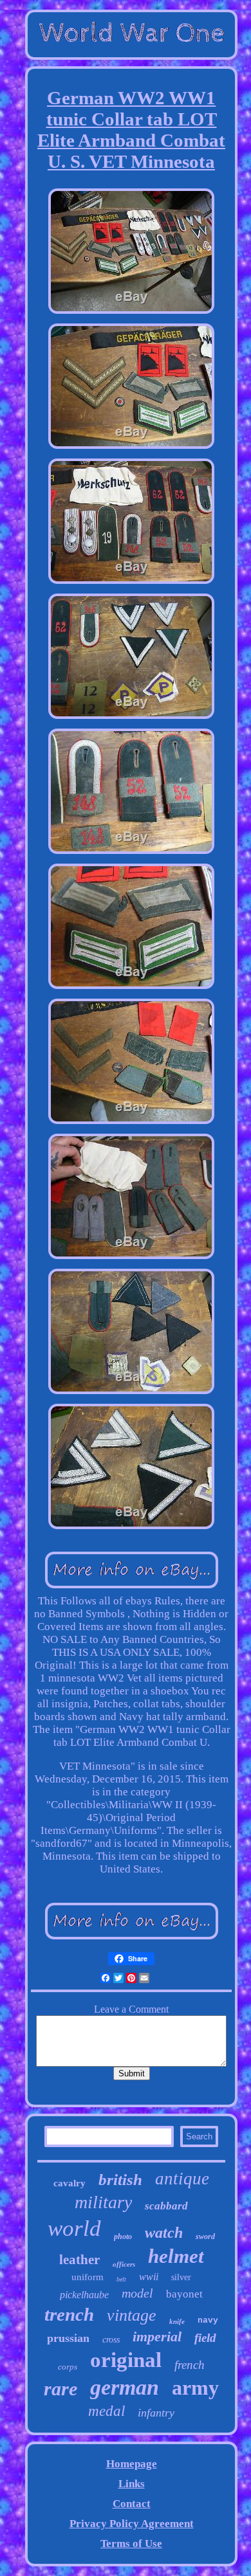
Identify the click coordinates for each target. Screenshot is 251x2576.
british (120, 2180)
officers (124, 2264)
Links (132, 2484)
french (190, 2365)
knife (177, 2321)
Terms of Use (131, 2544)
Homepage (132, 2464)
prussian (68, 2338)
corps (68, 2367)
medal (107, 2411)
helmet (176, 2256)
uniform (88, 2277)
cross (111, 2340)
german (125, 2387)
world (74, 2228)
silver (181, 2277)
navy (208, 2320)
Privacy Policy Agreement (132, 2524)
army (195, 2388)
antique (182, 2179)
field (205, 2338)
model (137, 2293)
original (126, 2360)
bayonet (184, 2294)
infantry (156, 2413)
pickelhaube (84, 2295)
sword (205, 2236)
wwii (149, 2277)
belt (121, 2279)
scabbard (166, 2206)
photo (123, 2236)
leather (79, 2260)
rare (60, 2389)
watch (164, 2233)
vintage (132, 2315)
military (103, 2202)
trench (69, 2314)
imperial (157, 2336)
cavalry (70, 2183)
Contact (132, 2504)
